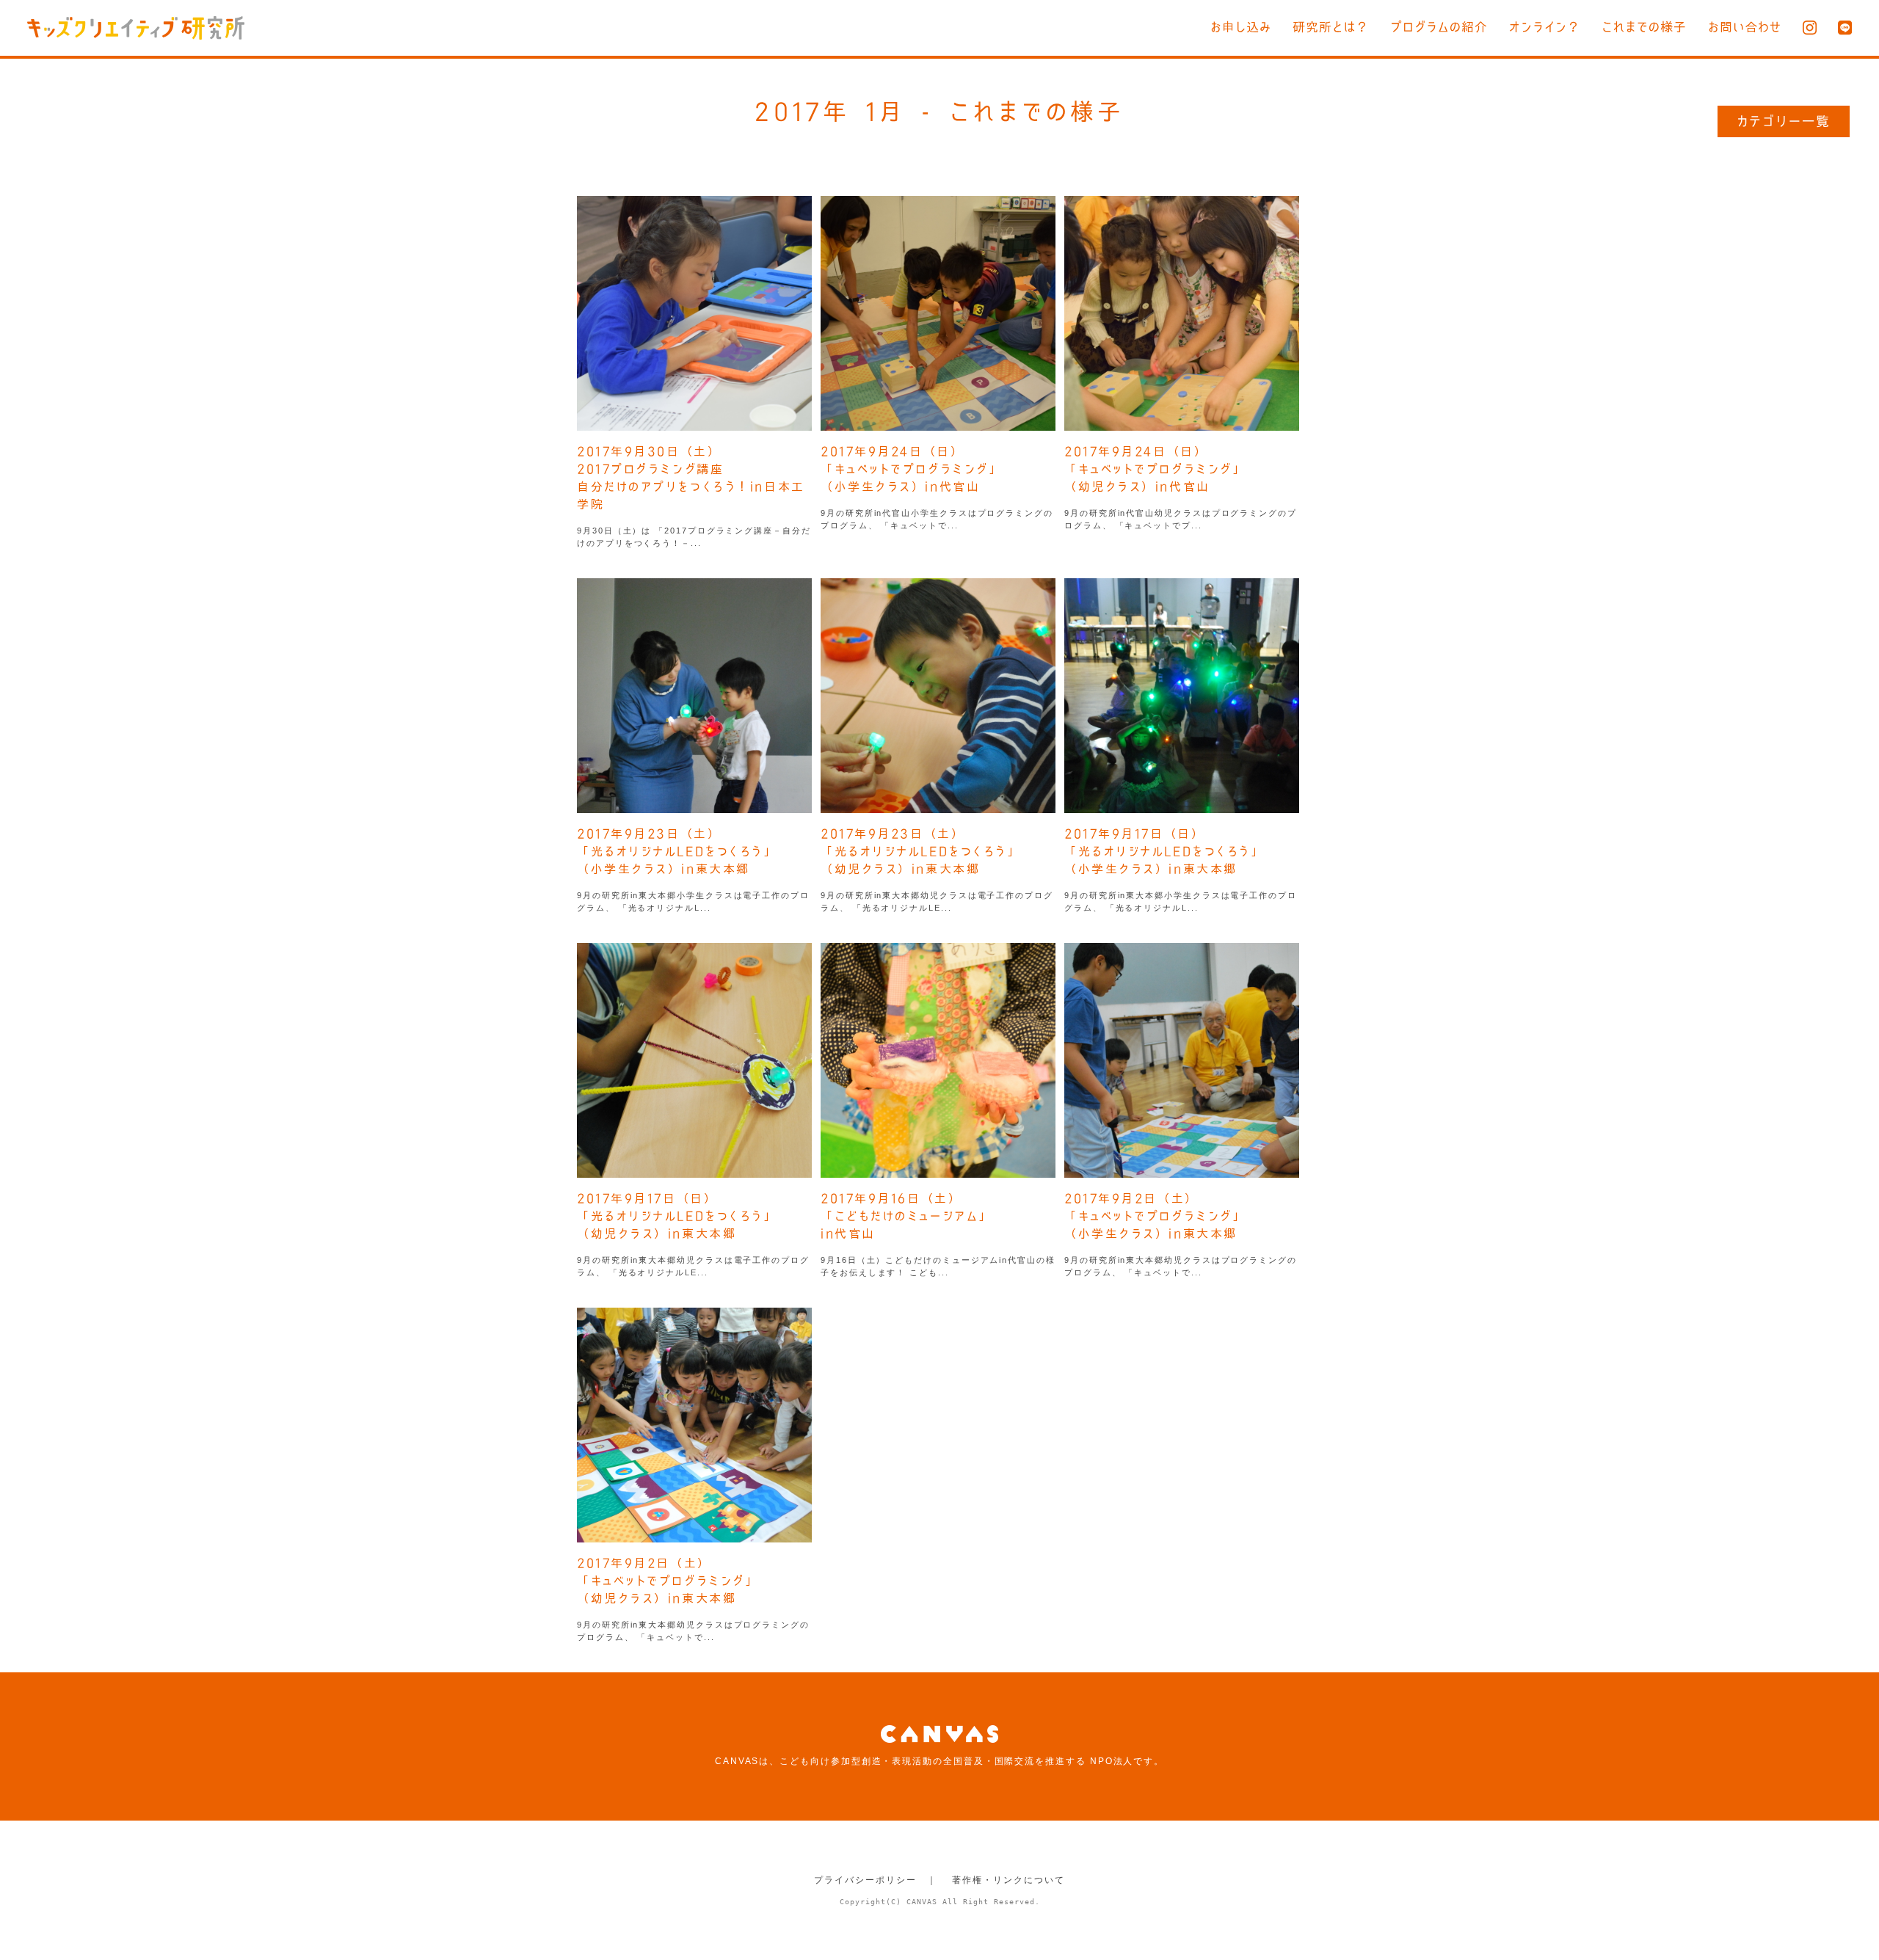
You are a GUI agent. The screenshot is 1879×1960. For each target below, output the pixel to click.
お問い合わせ (1745, 27)
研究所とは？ (1331, 27)
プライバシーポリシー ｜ (875, 1880)
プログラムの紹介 (1439, 27)
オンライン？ (1545, 27)
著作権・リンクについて (1008, 1880)
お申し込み (1241, 27)
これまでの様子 (1644, 27)
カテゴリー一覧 (1784, 121)
